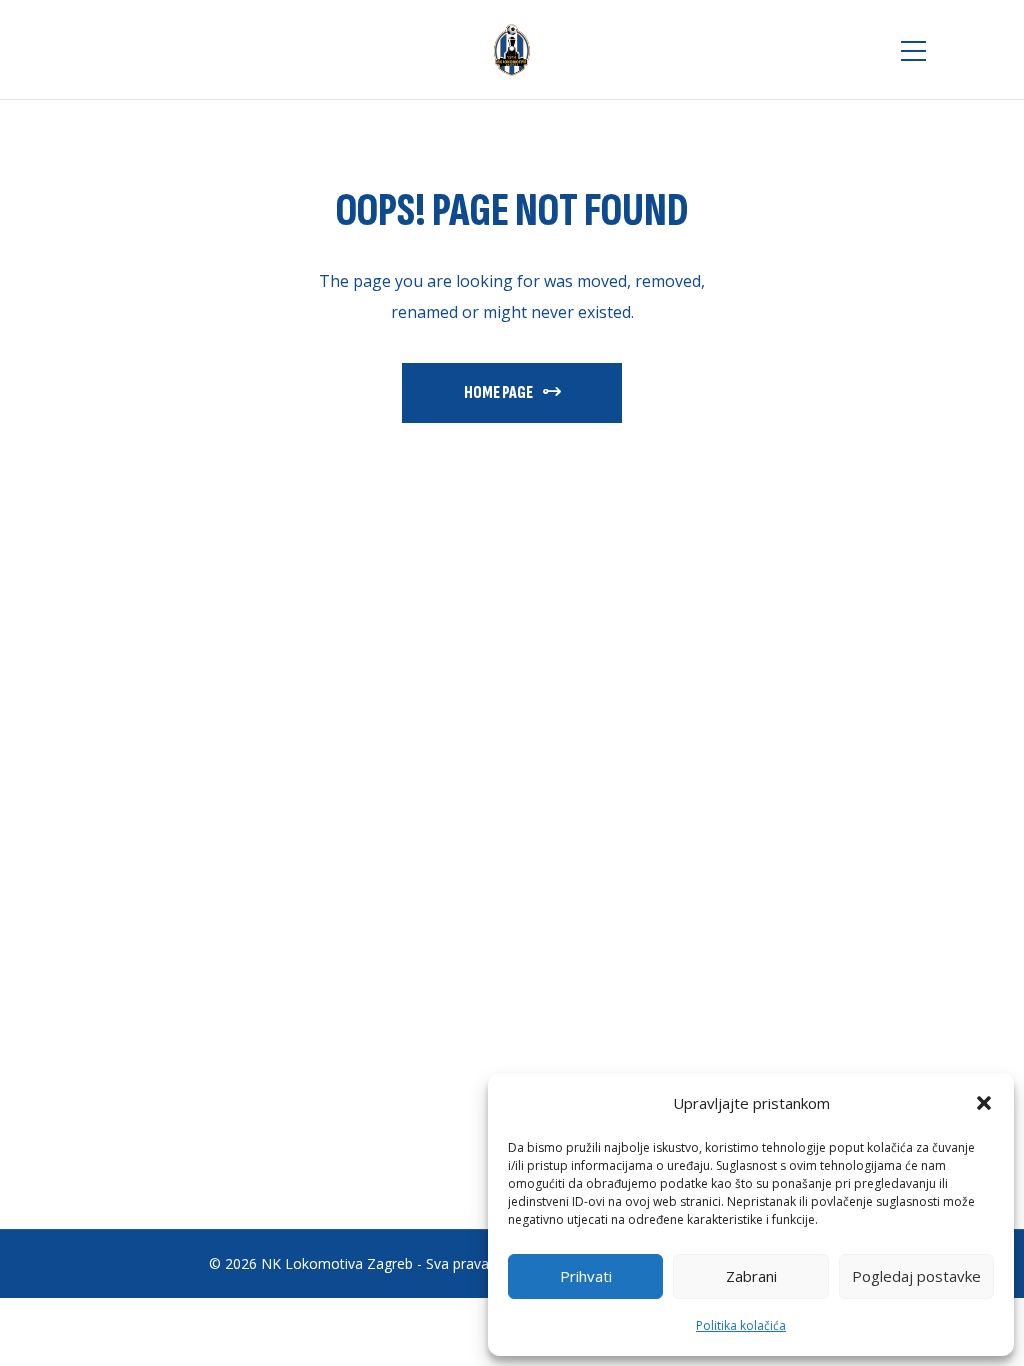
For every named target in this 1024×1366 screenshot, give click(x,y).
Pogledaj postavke (916, 1276)
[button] (984, 1103)
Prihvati (586, 1276)
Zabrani (751, 1276)
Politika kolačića (741, 1325)
